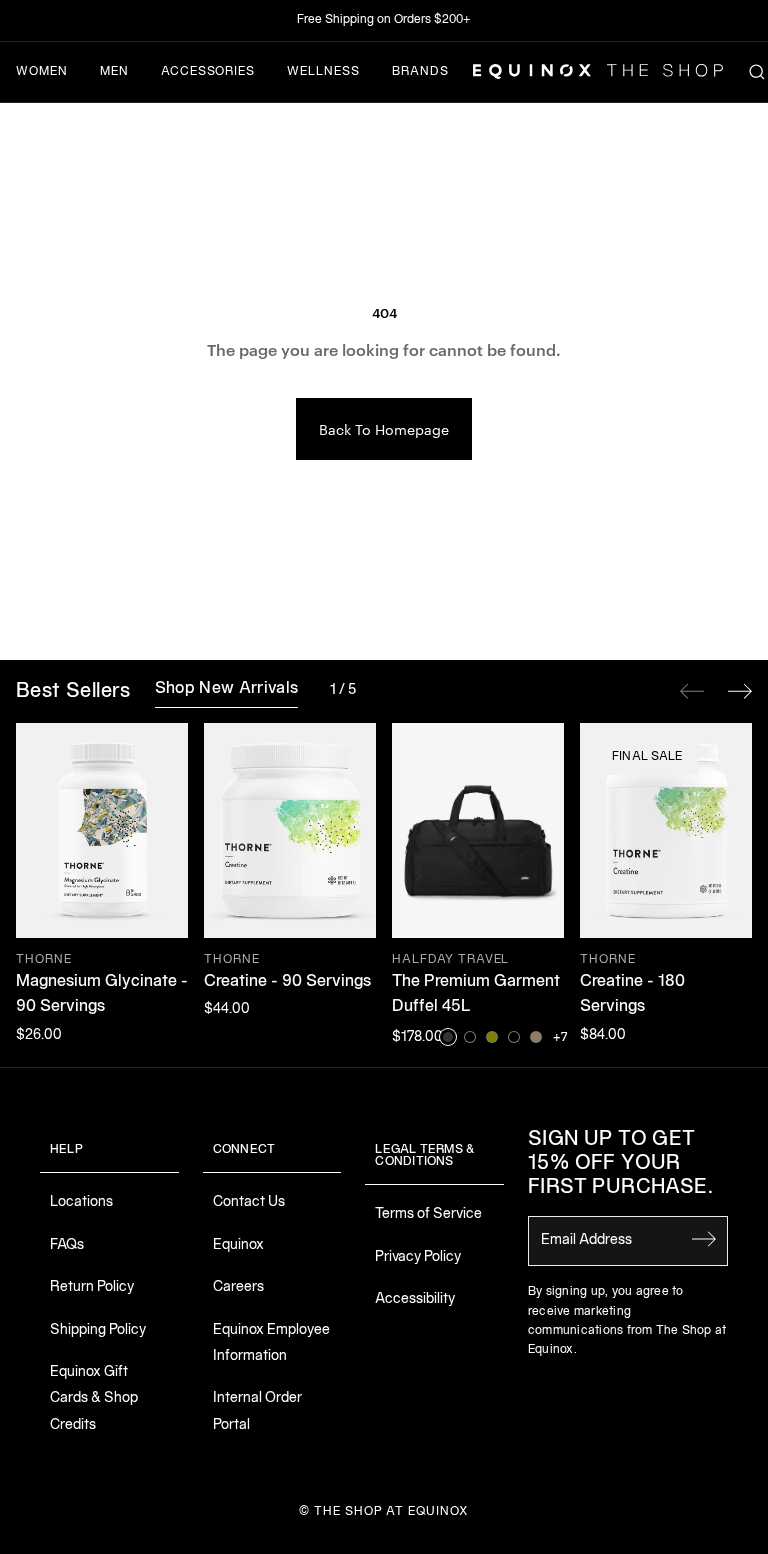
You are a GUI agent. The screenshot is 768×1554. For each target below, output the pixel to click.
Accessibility (415, 1299)
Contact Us (249, 1202)
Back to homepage (384, 429)
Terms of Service (428, 1214)
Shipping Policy (98, 1330)
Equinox (238, 1245)
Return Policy (92, 1287)
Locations (81, 1202)
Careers (238, 1287)
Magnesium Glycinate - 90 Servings (102, 995)
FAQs (67, 1245)
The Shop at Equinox (391, 1511)
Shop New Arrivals (226, 689)
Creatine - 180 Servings (632, 995)
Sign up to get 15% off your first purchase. (620, 1164)
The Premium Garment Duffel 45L (476, 995)
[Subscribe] (704, 1239)
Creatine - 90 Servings (287, 982)
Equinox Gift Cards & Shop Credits (94, 1399)
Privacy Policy (418, 1257)
